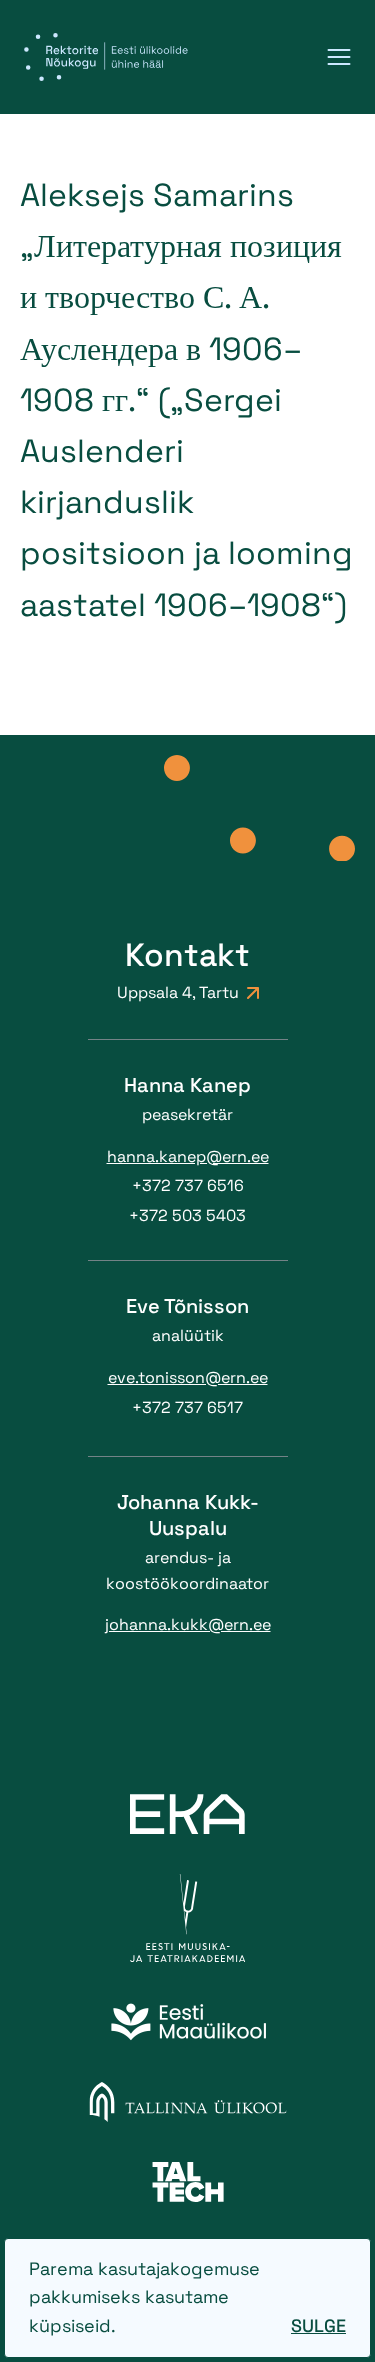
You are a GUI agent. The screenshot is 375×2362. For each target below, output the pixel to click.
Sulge (318, 2325)
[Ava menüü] (339, 57)
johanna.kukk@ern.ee (188, 1624)
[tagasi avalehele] (106, 57)
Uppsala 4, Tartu (178, 992)
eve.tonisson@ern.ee (188, 1377)
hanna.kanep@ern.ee (188, 1156)
